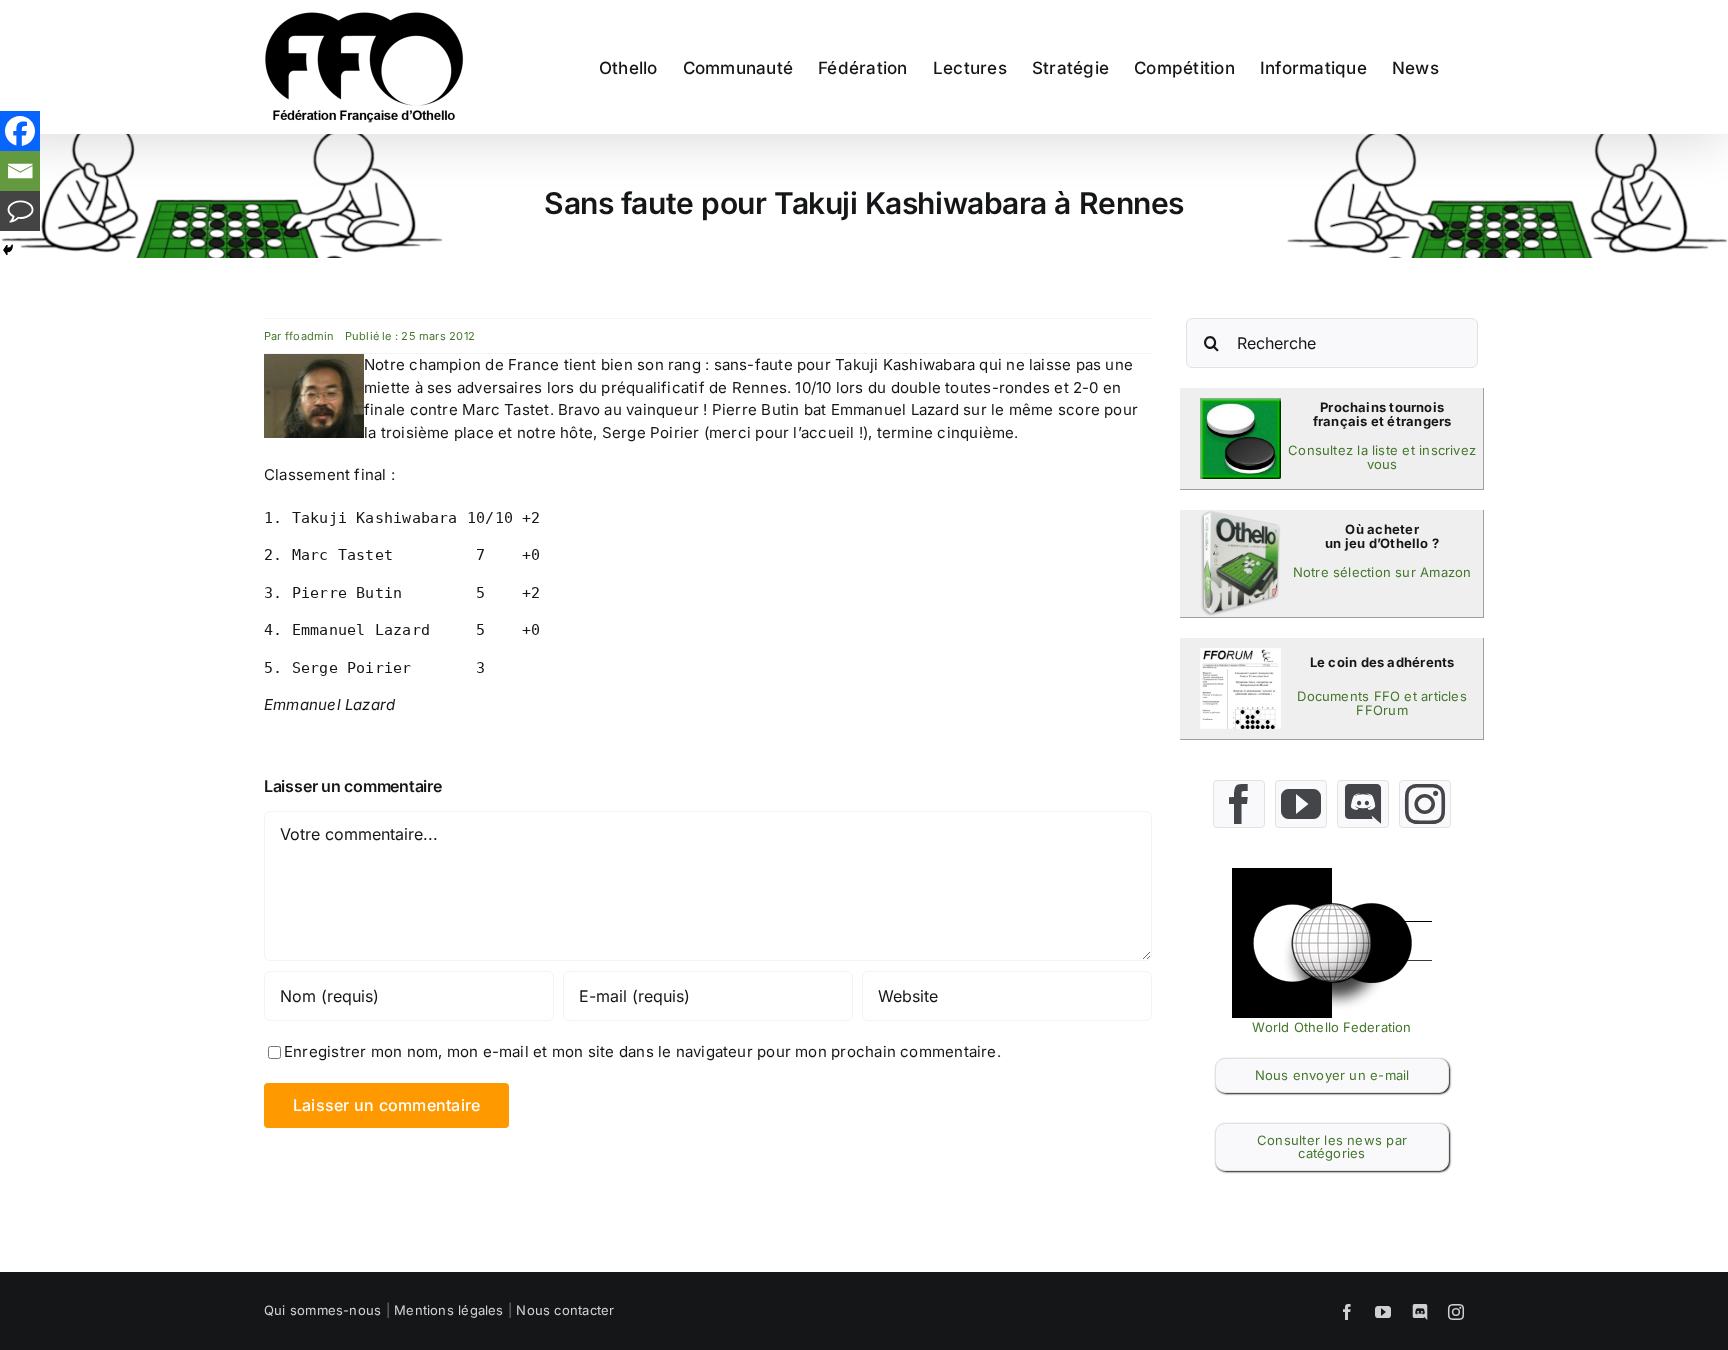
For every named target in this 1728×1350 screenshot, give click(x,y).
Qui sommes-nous (322, 1310)
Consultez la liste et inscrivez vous (1382, 457)
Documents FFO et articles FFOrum (1382, 703)
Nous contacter (565, 1310)
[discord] (1363, 804)
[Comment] (20, 211)
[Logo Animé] (1332, 875)
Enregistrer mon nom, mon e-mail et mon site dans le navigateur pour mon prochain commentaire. (642, 1051)
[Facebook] (20, 131)
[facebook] (1239, 804)
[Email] (20, 171)
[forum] (1240, 655)
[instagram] (1425, 804)
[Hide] (8, 250)
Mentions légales (449, 1310)
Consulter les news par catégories (1332, 1146)
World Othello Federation (1331, 1027)
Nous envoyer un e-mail (1332, 1075)
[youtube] (1301, 804)
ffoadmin (310, 336)
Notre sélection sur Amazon (1382, 572)
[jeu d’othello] (1240, 517)
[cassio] (1240, 405)
